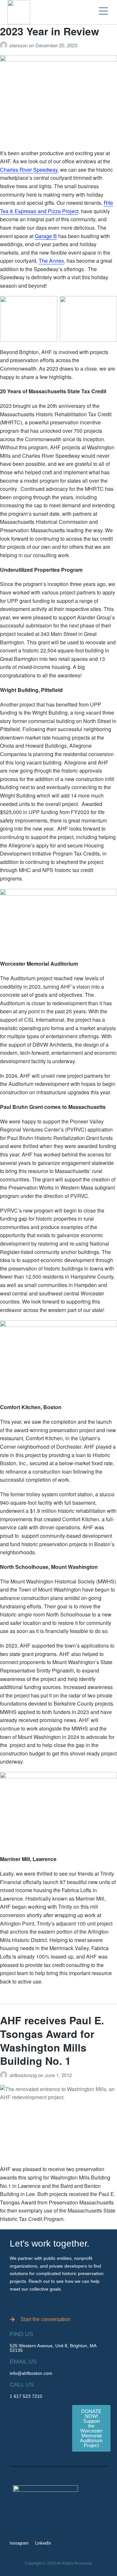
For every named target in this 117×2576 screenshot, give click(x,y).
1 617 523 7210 (26, 2396)
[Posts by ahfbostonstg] (5, 2075)
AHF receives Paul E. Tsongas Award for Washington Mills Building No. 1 (52, 2040)
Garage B (46, 236)
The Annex (51, 261)
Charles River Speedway (29, 170)
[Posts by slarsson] (5, 45)
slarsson (19, 45)
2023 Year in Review (50, 31)
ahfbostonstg (24, 2075)
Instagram (19, 2543)
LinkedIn (43, 2543)
